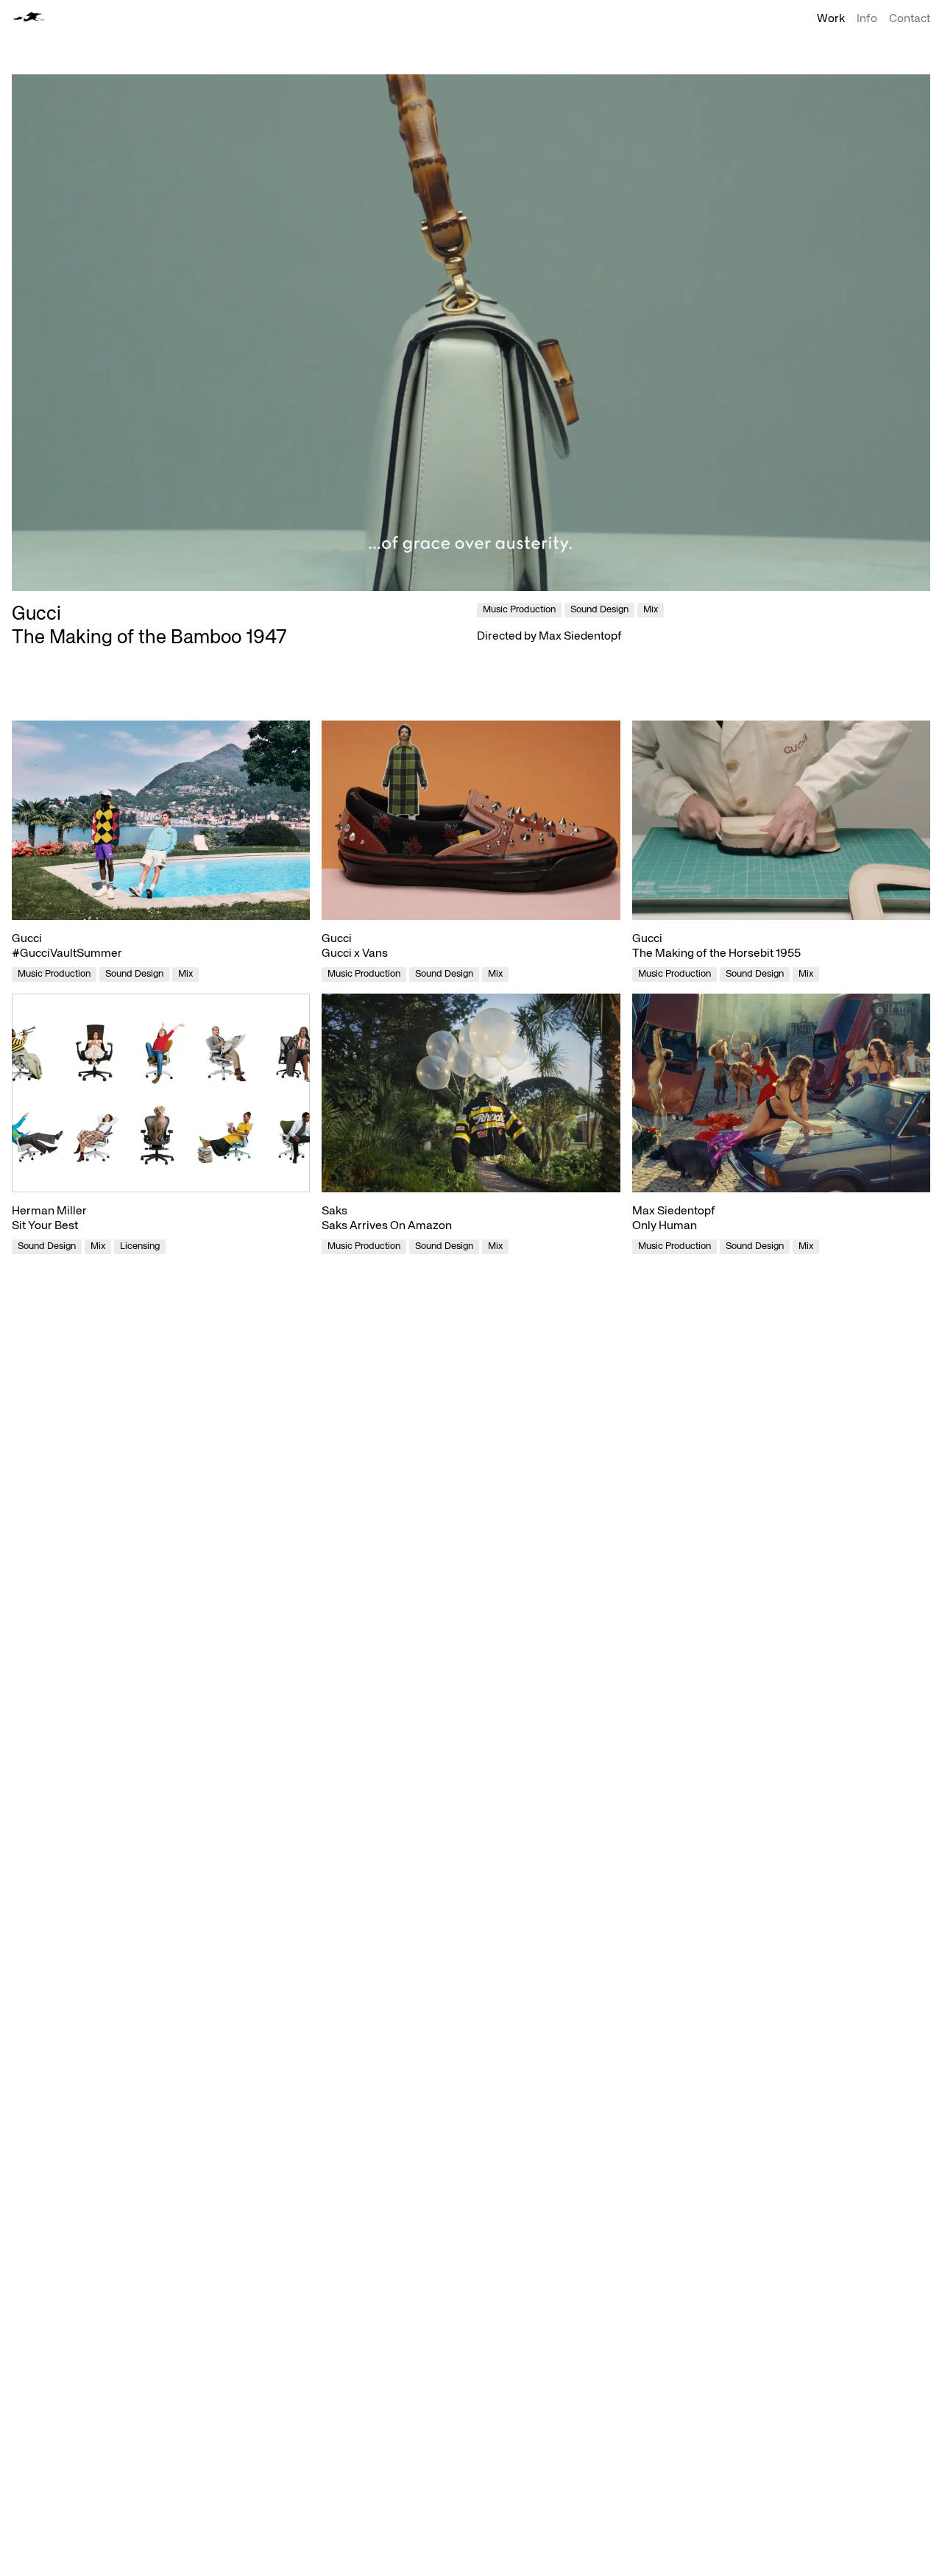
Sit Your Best (45, 1226)
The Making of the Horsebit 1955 (716, 954)
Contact (910, 19)
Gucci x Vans (355, 954)
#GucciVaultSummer (67, 954)
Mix (185, 974)
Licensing (140, 1246)
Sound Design (134, 974)
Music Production (54, 974)
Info (867, 19)
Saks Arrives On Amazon (387, 1226)
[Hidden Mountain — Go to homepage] (28, 17)
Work (831, 19)
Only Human (665, 1226)
